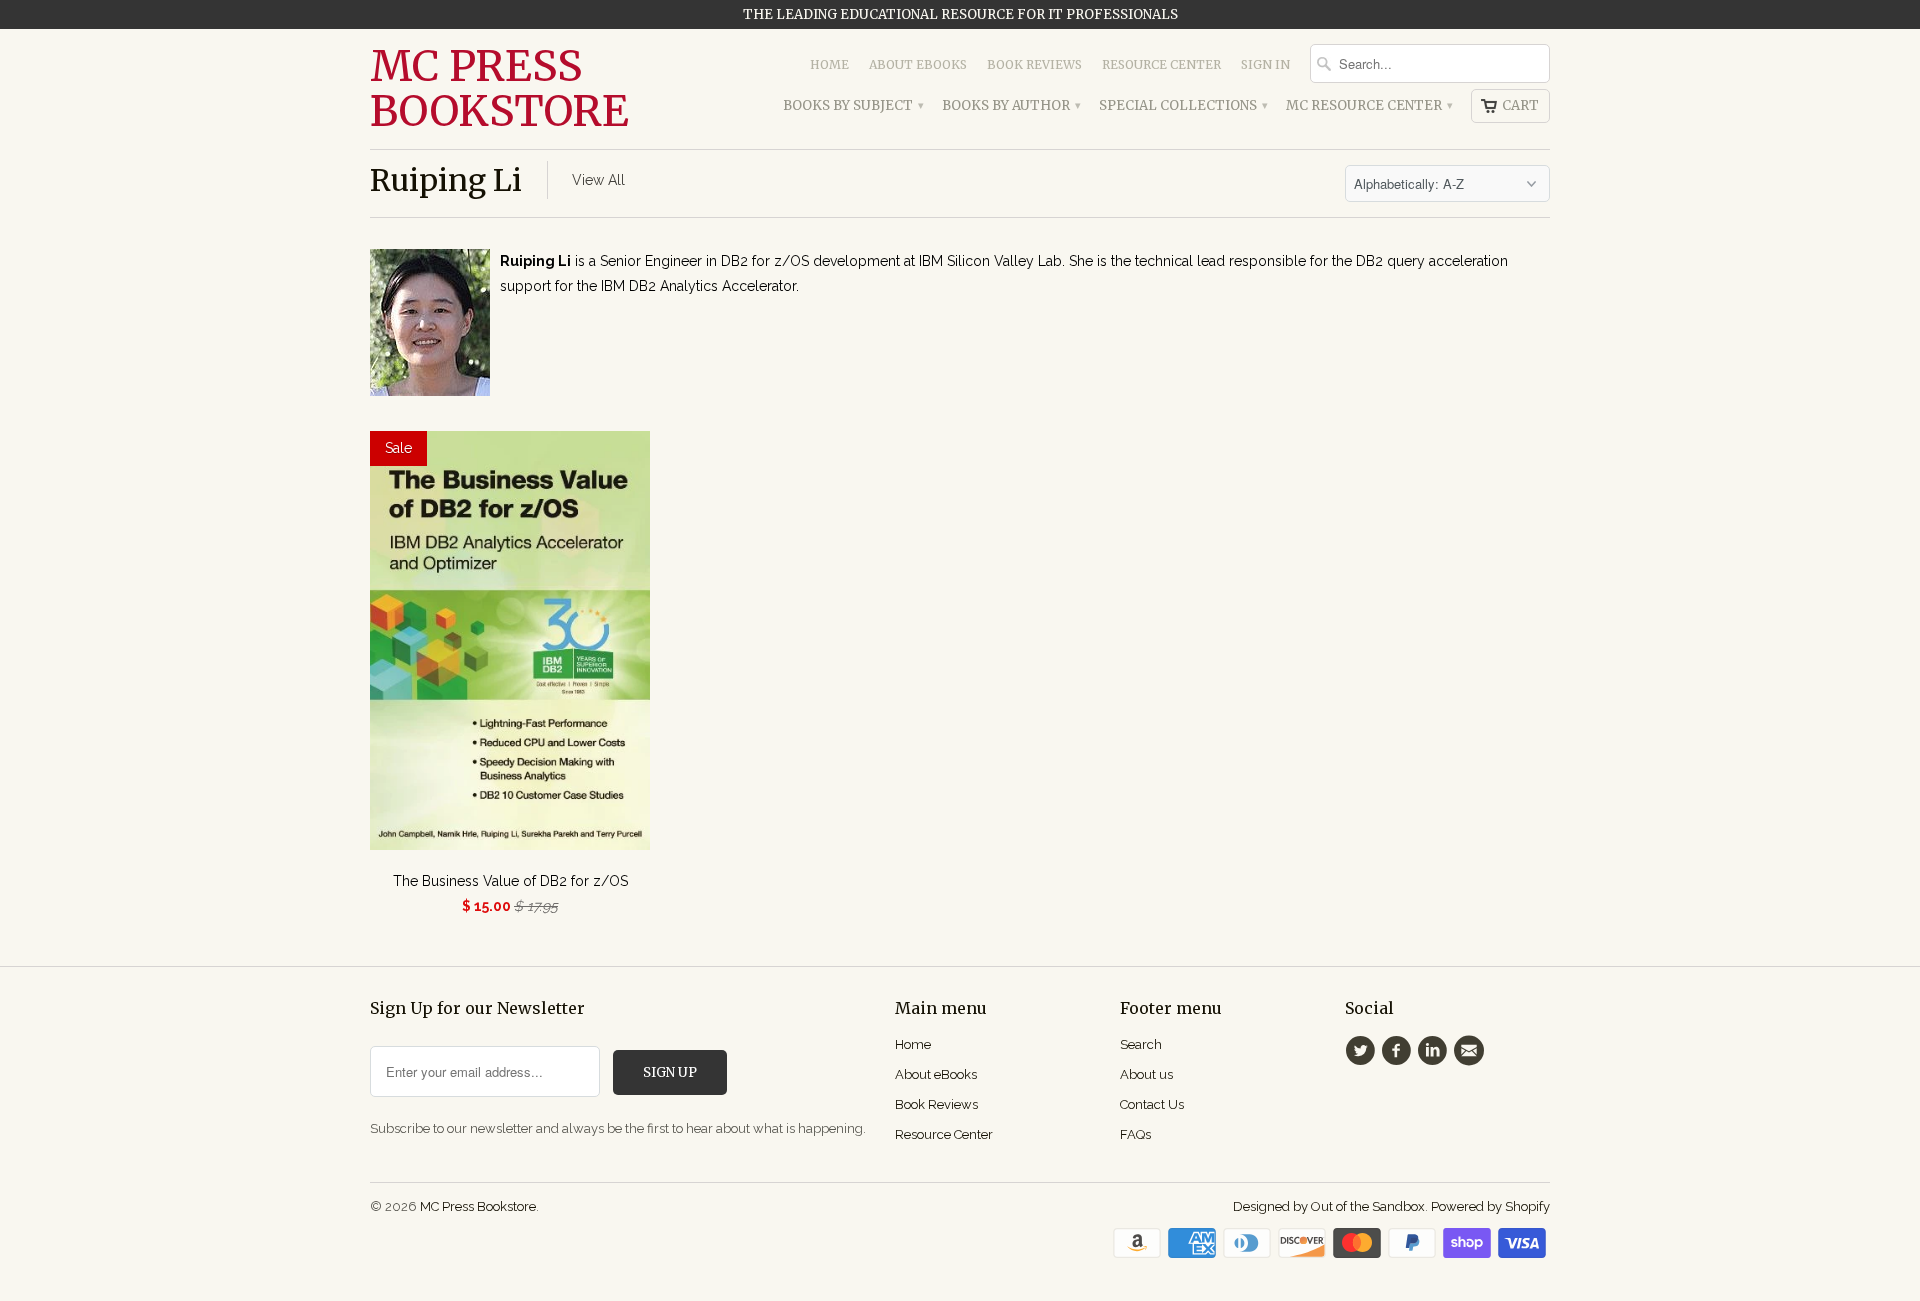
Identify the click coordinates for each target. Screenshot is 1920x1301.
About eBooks (918, 64)
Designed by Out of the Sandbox (1329, 1206)
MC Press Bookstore (499, 89)
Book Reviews (1034, 64)
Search (1141, 1044)
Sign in (1265, 64)
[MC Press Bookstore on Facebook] (1399, 1051)
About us (1146, 1074)
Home (829, 64)
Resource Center (1161, 64)
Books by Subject (852, 105)
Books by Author (1010, 105)
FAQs (1135, 1134)
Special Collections (1182, 105)
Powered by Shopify (1490, 1206)
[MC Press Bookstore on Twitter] (1363, 1051)
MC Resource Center (1368, 105)
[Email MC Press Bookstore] (1472, 1051)
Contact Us (1152, 1104)
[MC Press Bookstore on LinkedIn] (1436, 1051)
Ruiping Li (446, 180)
